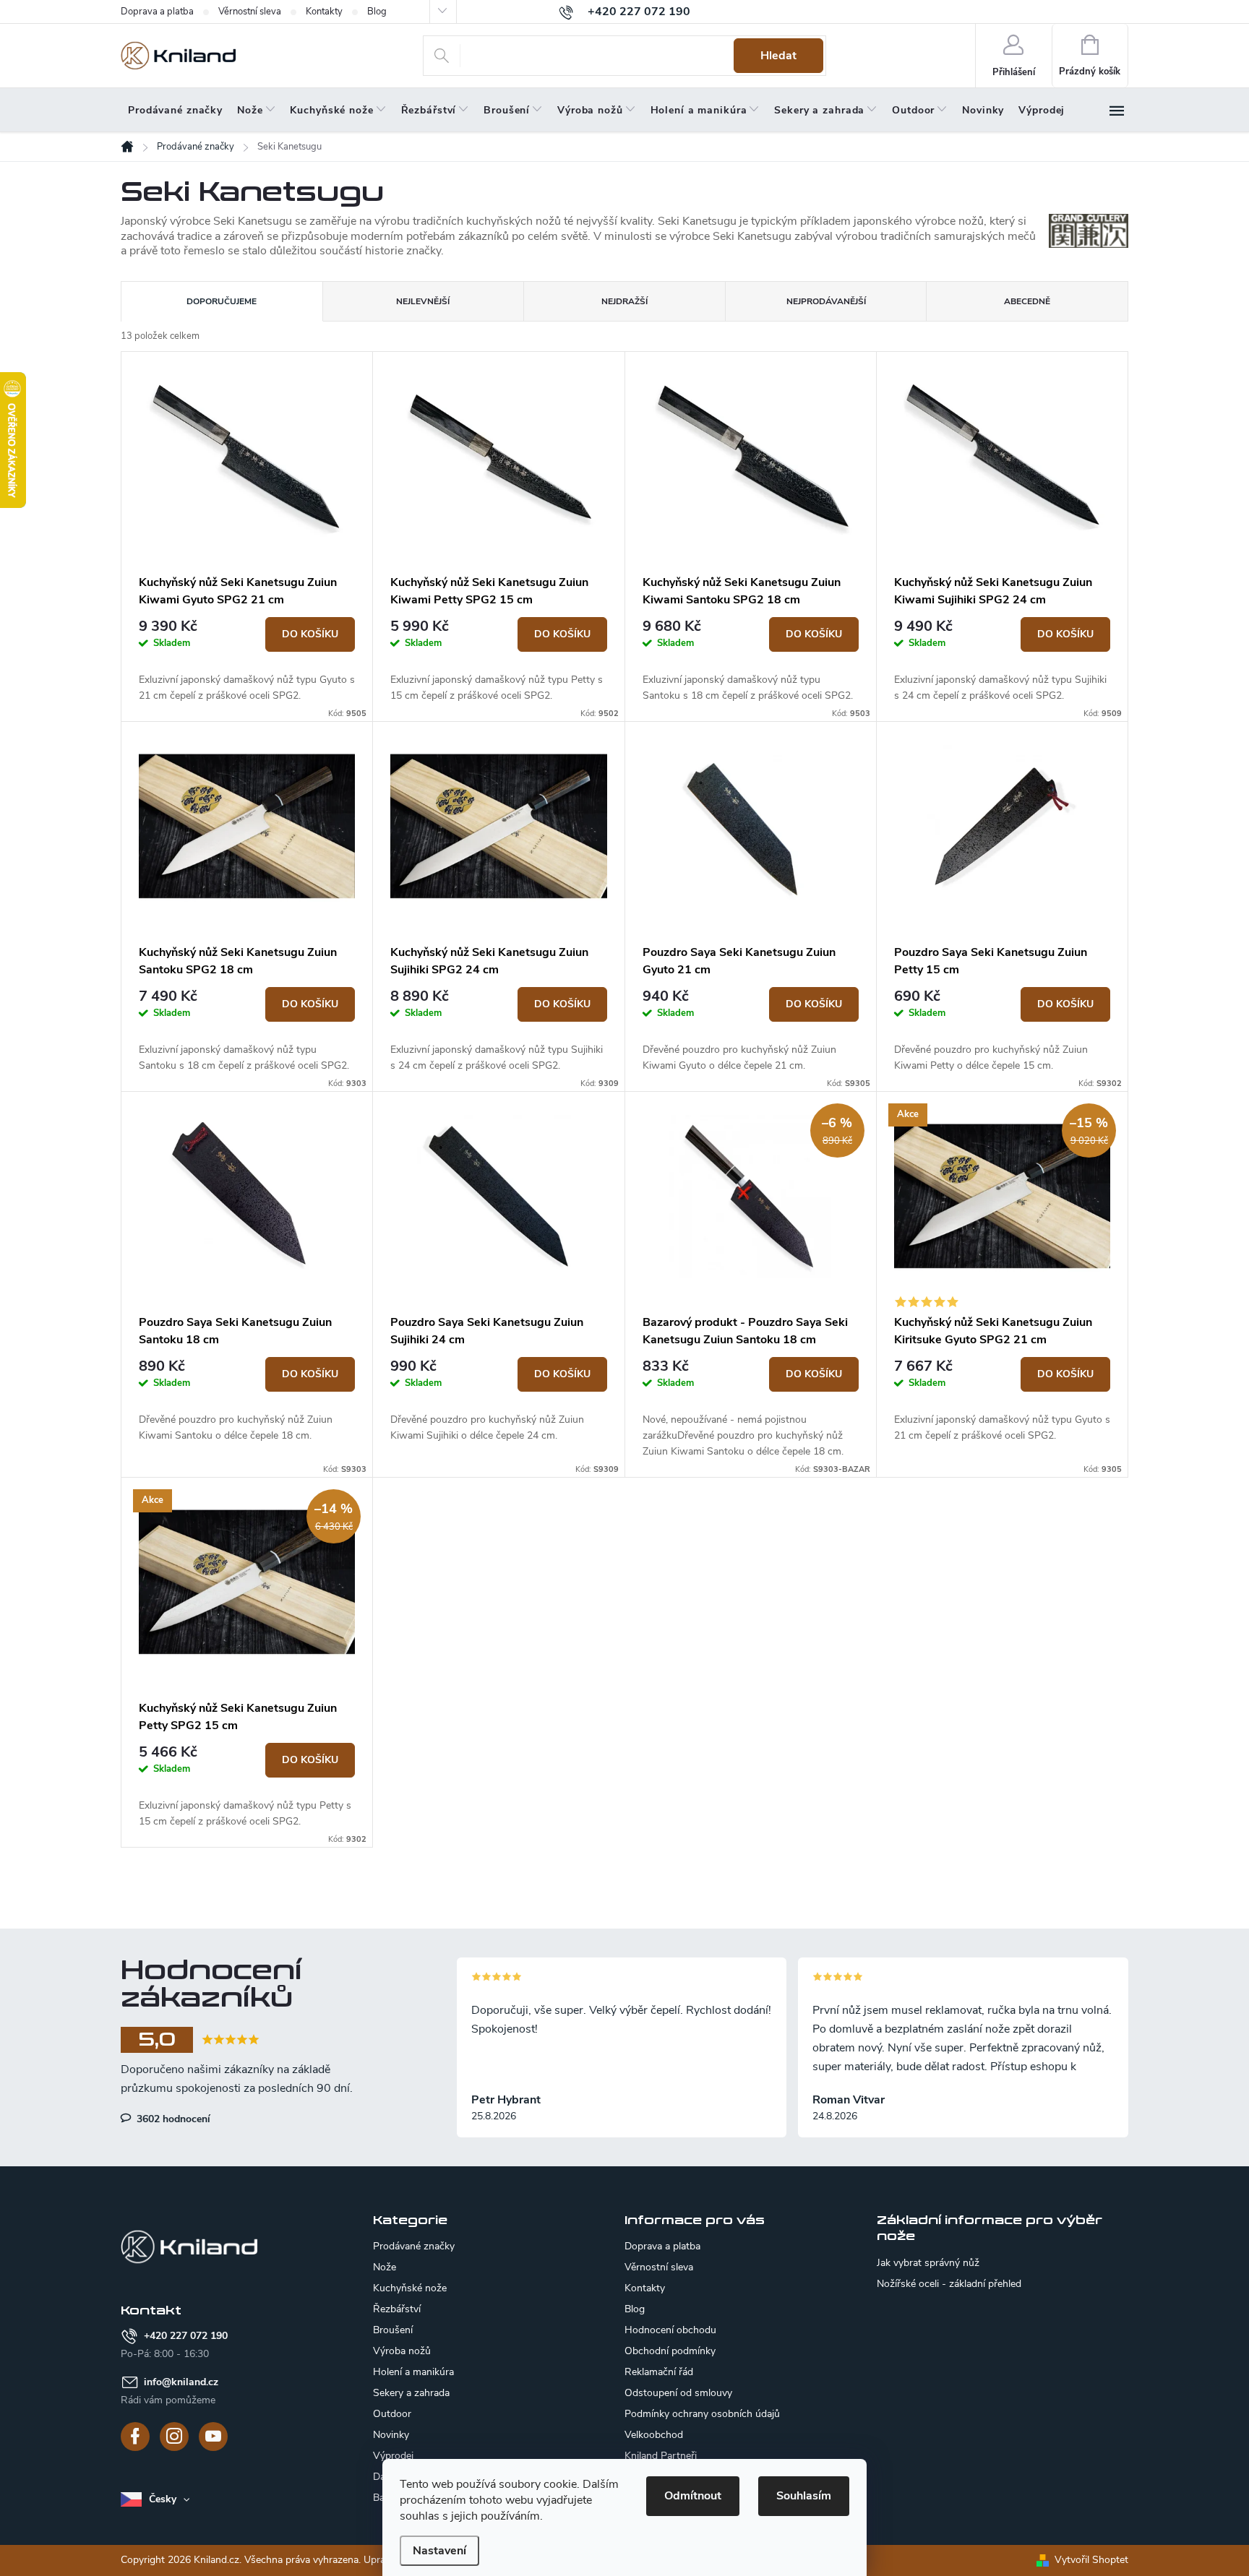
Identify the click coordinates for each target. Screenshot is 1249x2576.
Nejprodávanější (826, 301)
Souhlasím (804, 2496)
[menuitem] (175, 111)
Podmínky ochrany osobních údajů (702, 2414)
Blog (377, 12)
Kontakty (324, 12)
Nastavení (439, 2551)
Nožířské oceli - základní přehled (949, 2284)
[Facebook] (135, 2437)
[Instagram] (174, 2437)
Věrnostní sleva (250, 12)
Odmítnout (693, 2496)
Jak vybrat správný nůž (928, 2263)
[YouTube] (213, 2437)
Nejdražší (624, 301)
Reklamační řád (659, 2372)
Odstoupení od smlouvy (678, 2393)
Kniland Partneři (661, 2456)
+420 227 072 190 (186, 2336)
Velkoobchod (654, 2435)
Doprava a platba (157, 12)
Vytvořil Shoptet (1091, 2560)
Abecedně (1027, 301)
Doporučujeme (222, 301)
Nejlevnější (423, 301)
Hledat (778, 56)
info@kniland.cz (181, 2382)
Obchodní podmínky (670, 2351)
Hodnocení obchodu (670, 2330)
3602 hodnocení (172, 2119)
